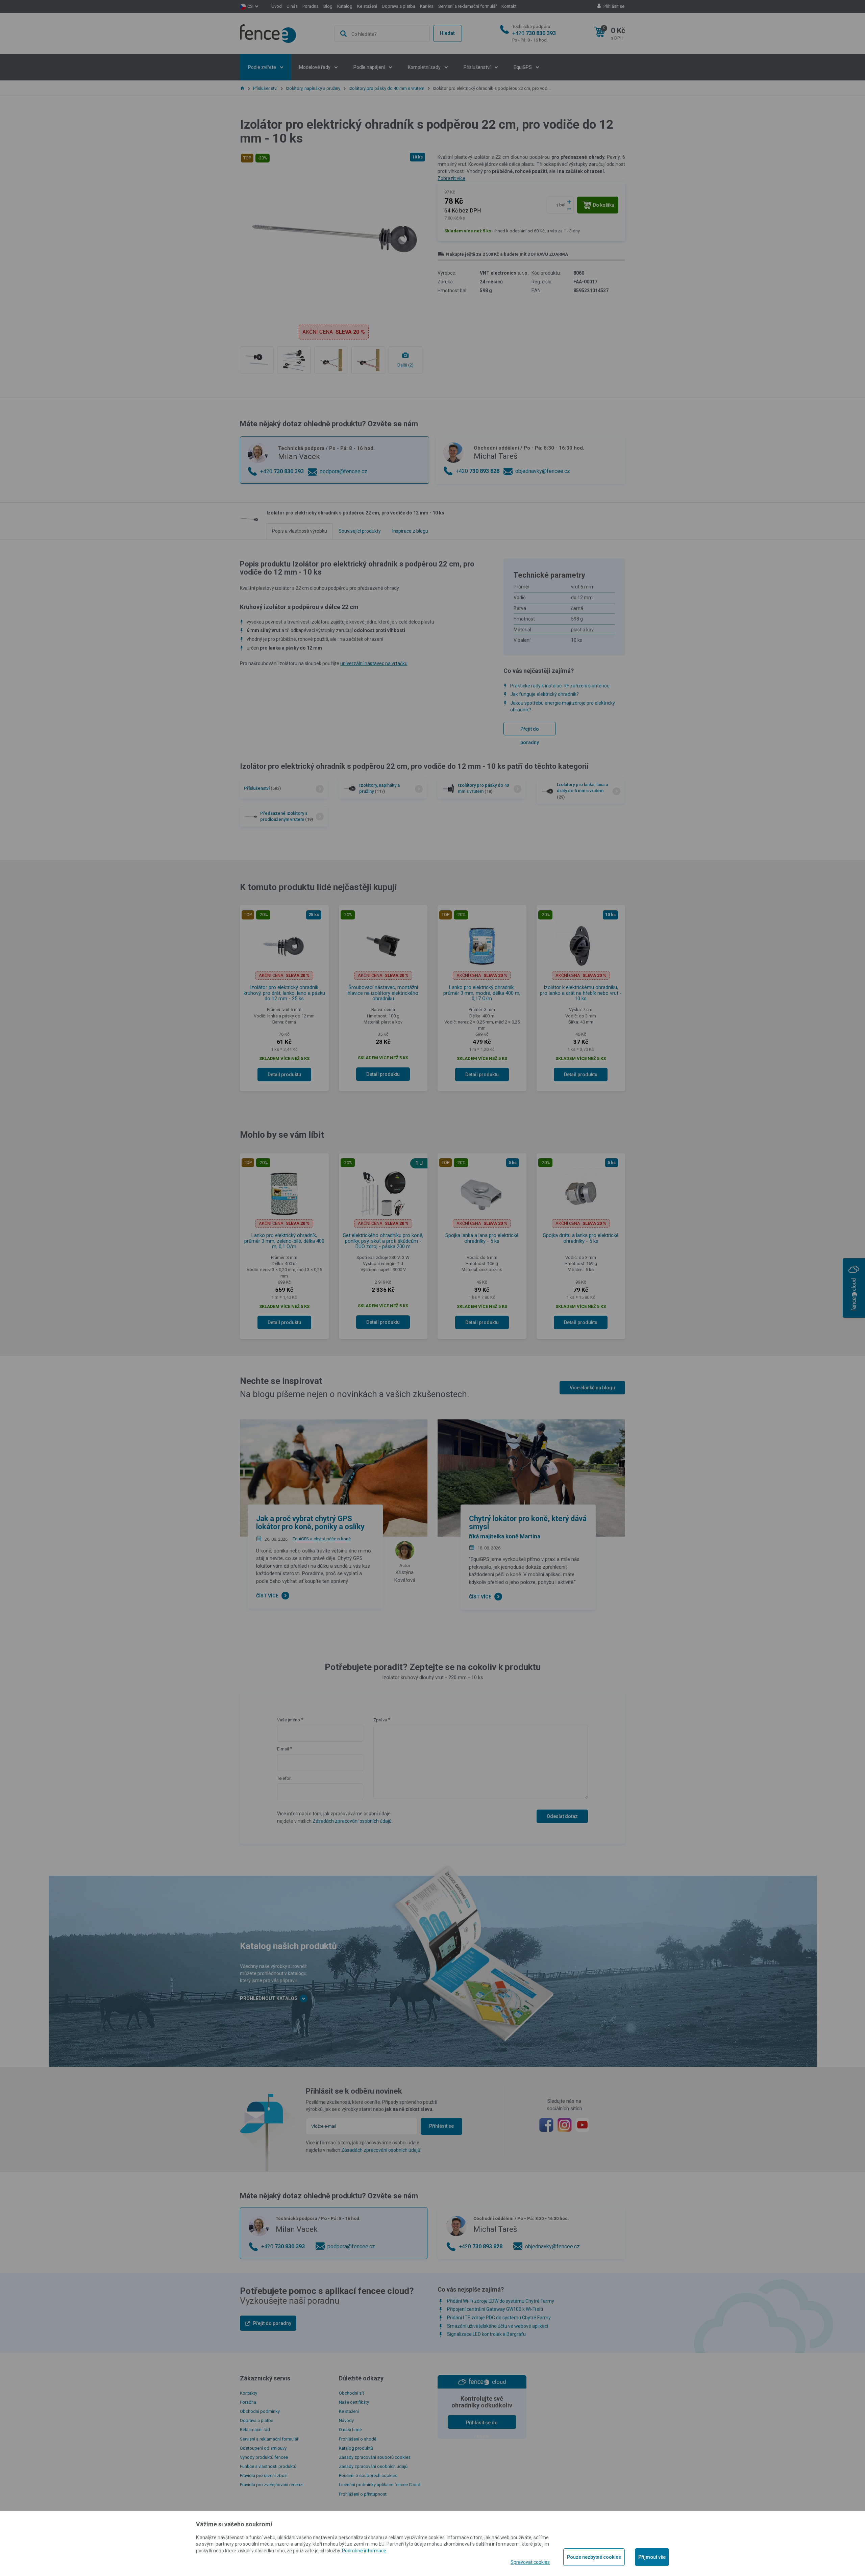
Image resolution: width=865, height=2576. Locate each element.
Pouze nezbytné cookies (594, 2557)
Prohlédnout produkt (432, 245)
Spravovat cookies (530, 2562)
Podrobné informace (364, 2551)
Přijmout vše (652, 2557)
